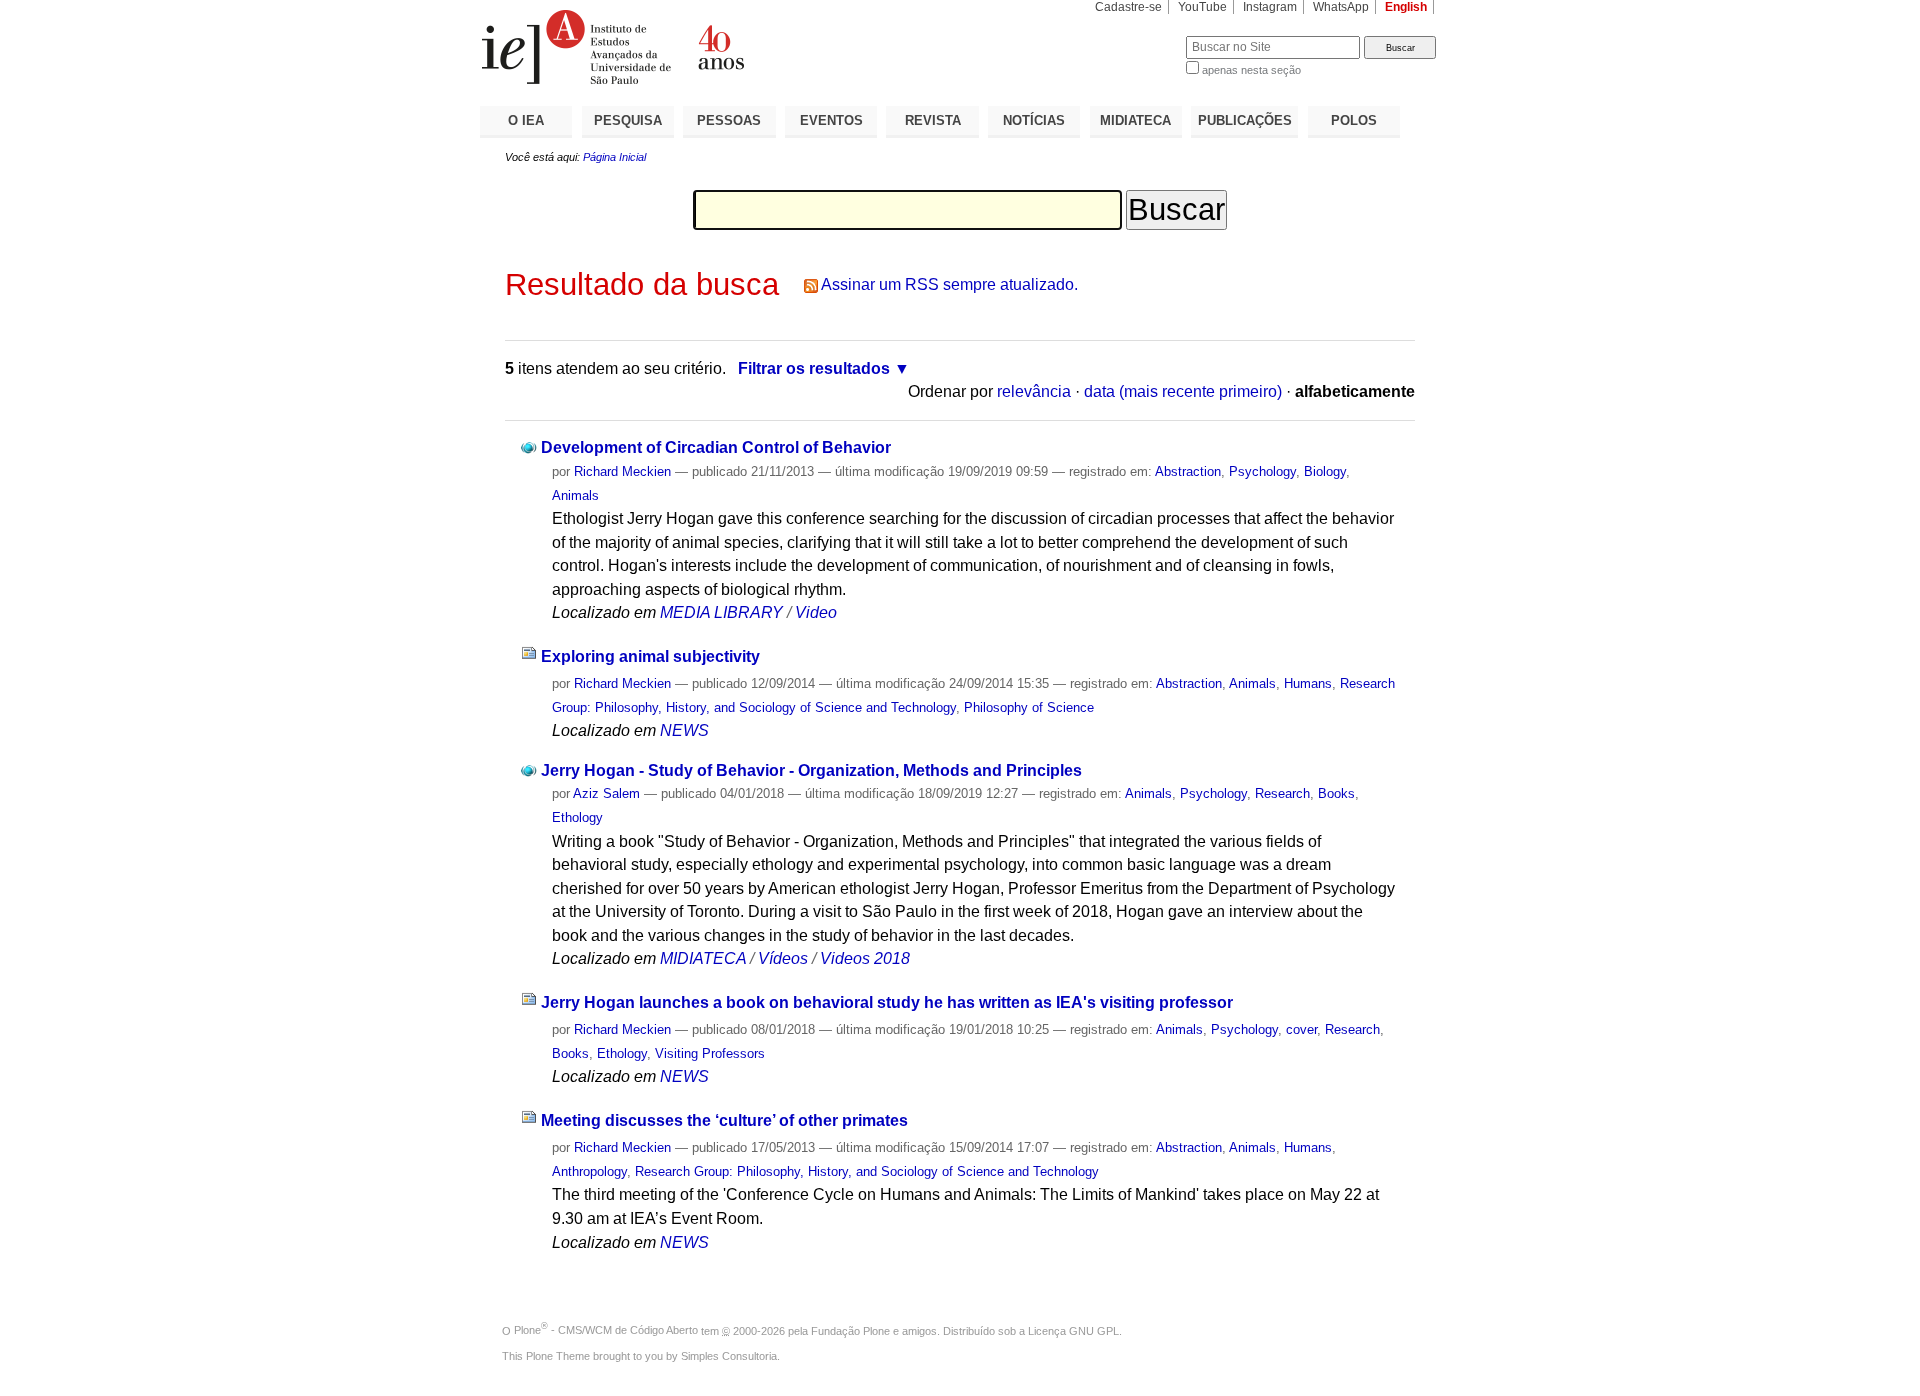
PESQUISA (628, 120)
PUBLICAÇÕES (1245, 120)
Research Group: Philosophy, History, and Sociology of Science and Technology (867, 1171)
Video (816, 612)
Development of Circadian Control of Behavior (716, 447)
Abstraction (1188, 471)
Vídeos (783, 958)
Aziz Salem (606, 793)
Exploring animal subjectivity (650, 656)
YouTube (1202, 7)
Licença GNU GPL (1073, 1330)
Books (1336, 793)
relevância (1034, 391)
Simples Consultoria (729, 1356)
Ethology (577, 817)
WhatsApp (1341, 7)
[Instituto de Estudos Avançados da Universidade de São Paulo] (720, 47)
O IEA (526, 120)
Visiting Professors (710, 1053)
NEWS (684, 730)
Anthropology (589, 1171)
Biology (1325, 471)
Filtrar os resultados (814, 368)
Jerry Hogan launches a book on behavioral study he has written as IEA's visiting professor (887, 1002)
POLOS (1354, 120)
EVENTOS (831, 120)
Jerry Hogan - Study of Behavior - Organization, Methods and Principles (811, 770)
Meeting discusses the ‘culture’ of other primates (724, 1120)
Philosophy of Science (1029, 707)
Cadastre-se (1128, 7)
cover (1301, 1029)
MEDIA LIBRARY (721, 612)
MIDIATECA (1135, 120)
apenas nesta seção (1251, 70)
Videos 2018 (865, 958)
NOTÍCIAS (1034, 120)
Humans (1308, 683)
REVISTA (933, 120)
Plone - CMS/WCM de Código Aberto (606, 1330)
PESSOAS (729, 120)
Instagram (1270, 7)
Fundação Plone (850, 1330)
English (1406, 7)
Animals (575, 495)
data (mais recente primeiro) (1183, 391)
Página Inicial (614, 157)
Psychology (1262, 471)
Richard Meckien (622, 471)
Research (1282, 793)
